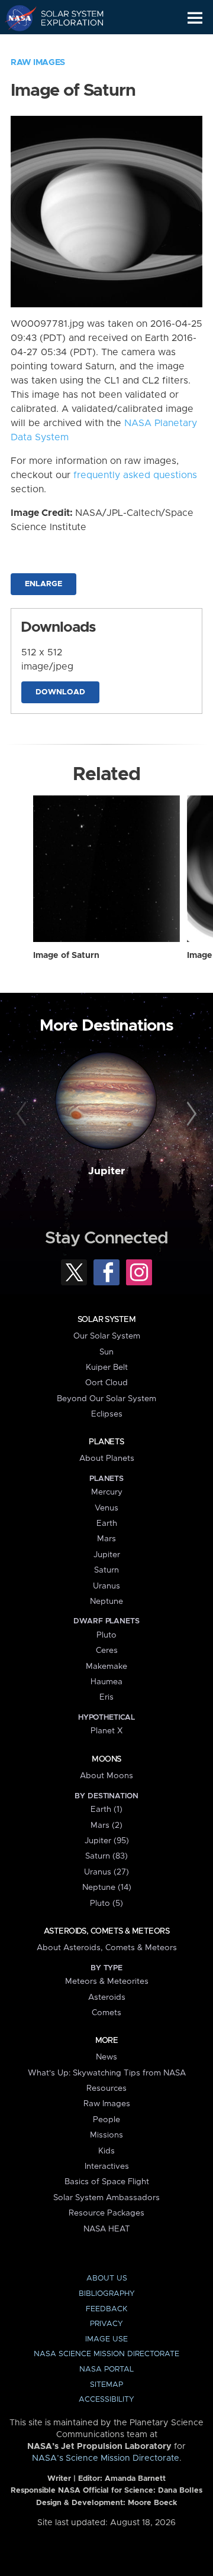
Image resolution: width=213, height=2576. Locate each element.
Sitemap (106, 2385)
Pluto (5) (106, 1903)
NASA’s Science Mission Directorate (106, 2458)
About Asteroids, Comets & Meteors (107, 1948)
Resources (106, 2088)
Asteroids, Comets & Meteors (106, 1931)
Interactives (107, 2166)
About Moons (106, 1776)
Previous (23, 1115)
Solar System (106, 1320)
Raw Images (38, 63)
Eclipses (107, 1414)
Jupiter (106, 1171)
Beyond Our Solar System (106, 1399)
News (106, 2057)
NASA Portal (106, 2369)
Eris (106, 1697)
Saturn (106, 1570)
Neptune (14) (107, 1888)
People (106, 2120)
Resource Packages (106, 2213)
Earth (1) (106, 1810)
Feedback (106, 2309)
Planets (106, 1442)
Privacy (106, 2324)
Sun (106, 1352)
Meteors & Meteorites (107, 1981)
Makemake (106, 1667)
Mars (106, 1539)
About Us (107, 2278)
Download (60, 692)
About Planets (107, 1458)
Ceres (107, 1651)
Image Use (106, 2339)
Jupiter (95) (107, 1841)
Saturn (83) (106, 1856)
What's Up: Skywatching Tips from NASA (107, 2073)
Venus (106, 1508)
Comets (106, 2013)
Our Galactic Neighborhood (65, 45)
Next (190, 1115)
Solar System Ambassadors (106, 2198)
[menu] (195, 18)
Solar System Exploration (65, 18)
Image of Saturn (66, 956)
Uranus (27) (106, 1872)
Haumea (106, 1682)
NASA (16, 18)
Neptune (106, 1602)
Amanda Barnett (135, 2479)
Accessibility (106, 2400)
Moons (106, 1759)
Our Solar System (107, 1336)
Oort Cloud (106, 1383)
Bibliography (107, 2294)
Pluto (106, 1635)
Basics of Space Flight (107, 2182)
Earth (107, 1523)
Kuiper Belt (107, 1367)
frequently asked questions (135, 475)
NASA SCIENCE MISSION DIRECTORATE (106, 2354)
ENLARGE (43, 584)
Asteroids (107, 1997)
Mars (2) (106, 1825)
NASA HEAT (107, 2229)
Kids (106, 2151)
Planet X (106, 1731)
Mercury (107, 1492)
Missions (106, 2135)
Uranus (106, 1586)
